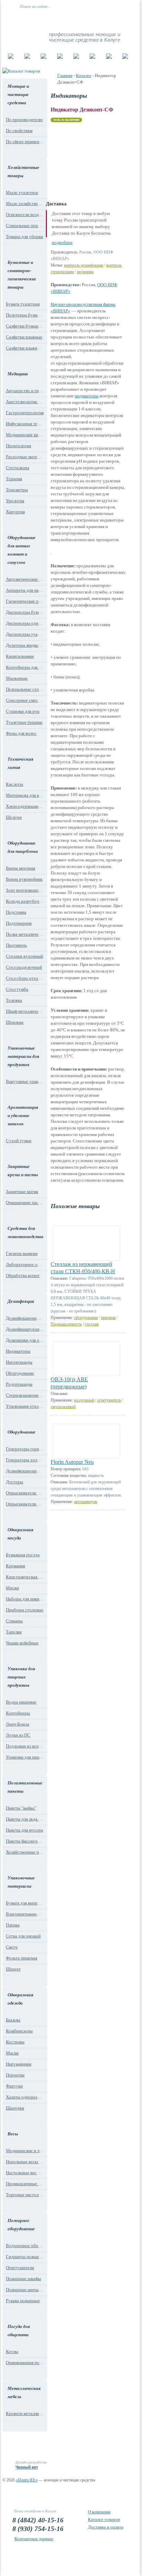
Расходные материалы (25, 457)
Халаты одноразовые (25, 2097)
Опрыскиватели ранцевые (25, 1504)
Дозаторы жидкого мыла (25, 645)
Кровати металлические (25, 2413)
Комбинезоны (19, 2031)
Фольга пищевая (22, 1958)
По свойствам (19, 131)
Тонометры (17, 490)
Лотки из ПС (18, 1735)
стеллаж (92, 1324)
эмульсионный (63, 1407)
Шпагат (13, 1969)
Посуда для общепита (19, 2331)
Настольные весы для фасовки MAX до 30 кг (25, 2173)
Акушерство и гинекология (25, 391)
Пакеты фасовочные (25, 1841)
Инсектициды (19, 1362)
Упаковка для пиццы (25, 1757)
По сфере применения (25, 142)
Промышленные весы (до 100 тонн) (25, 2184)
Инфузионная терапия (25, 424)
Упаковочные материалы (21, 1882)
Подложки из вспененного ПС (25, 1746)
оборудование (86, 1318)
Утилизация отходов (25, 1406)
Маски (12, 2053)
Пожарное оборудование (21, 2225)
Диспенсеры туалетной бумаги (25, 634)
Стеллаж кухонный (24, 956)
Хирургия (15, 512)
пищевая (108, 1318)
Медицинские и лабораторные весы (25, 2151)
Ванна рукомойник (24, 879)
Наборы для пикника (25, 1599)
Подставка (16, 912)
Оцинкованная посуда (25, 2363)
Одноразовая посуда (21, 1534)
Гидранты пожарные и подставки (25, 2257)
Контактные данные (34, 2539)
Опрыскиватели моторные (25, 1493)
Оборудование (20, 1373)
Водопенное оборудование (25, 2246)
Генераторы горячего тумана (25, 1449)
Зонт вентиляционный (25, 890)
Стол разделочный (24, 967)
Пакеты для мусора (24, 1830)
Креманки (16, 1566)
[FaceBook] (114, 20)
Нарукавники (19, 2064)
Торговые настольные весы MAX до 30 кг (25, 2195)
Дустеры (14, 1482)
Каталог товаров (104, 2519)
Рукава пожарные (23, 2301)
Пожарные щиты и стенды (25, 2290)
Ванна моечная (21, 868)
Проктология (18, 446)
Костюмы (15, 2042)
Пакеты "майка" (21, 1808)
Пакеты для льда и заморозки (25, 1819)
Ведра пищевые (21, 1702)
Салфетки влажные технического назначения (25, 348)
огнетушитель (109, 1400)
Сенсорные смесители (25, 700)
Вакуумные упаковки (25, 1081)
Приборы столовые (25, 1610)
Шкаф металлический (25, 1011)
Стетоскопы (18, 468)
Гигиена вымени (22, 1253)
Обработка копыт (23, 1275)
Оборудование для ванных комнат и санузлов (22, 550)
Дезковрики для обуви (25, 1340)
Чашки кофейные (22, 1643)
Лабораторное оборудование (25, 1264)
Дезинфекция (21, 1301)
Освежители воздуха (25, 214)
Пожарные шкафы (23, 2279)
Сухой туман (19, 1141)
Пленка (13, 1925)
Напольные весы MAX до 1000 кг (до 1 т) (25, 2162)
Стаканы (14, 1621)
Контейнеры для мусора (25, 667)
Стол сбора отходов (25, 978)
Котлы (12, 2352)
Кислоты (14, 784)
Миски (12, 1588)
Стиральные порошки (25, 226)
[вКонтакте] (106, 20)
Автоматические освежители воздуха (25, 579)
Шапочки (15, 2108)
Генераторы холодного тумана (25, 1460)
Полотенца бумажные (25, 315)
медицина (85, 272)
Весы (13, 2134)
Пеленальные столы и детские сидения (25, 689)
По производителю (24, 120)
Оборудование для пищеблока (23, 847)
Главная (65, 76)
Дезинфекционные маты (25, 1318)
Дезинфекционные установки (25, 1471)
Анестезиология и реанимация (25, 402)
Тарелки (14, 1632)
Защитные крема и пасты (23, 1171)
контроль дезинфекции (84, 265)
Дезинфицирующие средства (25, 1329)
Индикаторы (18, 1351)
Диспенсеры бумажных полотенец (25, 612)
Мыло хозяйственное (25, 203)
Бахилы (13, 2020)
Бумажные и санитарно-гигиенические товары (22, 275)
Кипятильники (20, 656)
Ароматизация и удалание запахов (23, 1115)
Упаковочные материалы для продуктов (23, 1056)
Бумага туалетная (23, 304)
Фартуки (14, 2086)
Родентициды (19, 1384)
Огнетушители (20, 2268)
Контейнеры (18, 1713)
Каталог (84, 76)
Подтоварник (19, 923)
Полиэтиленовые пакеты (24, 1787)
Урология (15, 501)
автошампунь (86, 1502)
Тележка (14, 1000)
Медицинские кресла (25, 435)
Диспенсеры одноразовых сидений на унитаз (25, 623)
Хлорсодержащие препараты (25, 806)
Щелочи (14, 817)
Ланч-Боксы (18, 1724)
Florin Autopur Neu (72, 1462)
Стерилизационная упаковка (25, 1395)
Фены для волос (21, 733)
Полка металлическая (25, 934)
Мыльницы (17, 678)
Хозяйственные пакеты (25, 1852)
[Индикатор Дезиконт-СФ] (82, 159)
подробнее (62, 242)
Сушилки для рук (23, 711)
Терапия (14, 479)
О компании (99, 2512)
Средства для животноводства (24, 1232)
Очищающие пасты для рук (25, 1203)
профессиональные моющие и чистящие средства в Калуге (85, 37)
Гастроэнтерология (25, 413)
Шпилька (15, 1022)
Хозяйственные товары (23, 171)
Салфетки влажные (24, 337)
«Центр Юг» (27, 2480)
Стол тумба (17, 989)
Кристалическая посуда (25, 1577)
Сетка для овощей (23, 1936)
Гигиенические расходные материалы (25, 601)
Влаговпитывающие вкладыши (25, 1914)
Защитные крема (22, 1192)
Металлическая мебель (24, 2392)
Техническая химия (21, 763)
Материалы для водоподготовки (25, 795)
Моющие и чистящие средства (18, 94)
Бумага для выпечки (25, 1903)
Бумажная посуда (23, 1555)
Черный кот (27, 2467)
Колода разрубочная (25, 901)
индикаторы (87, 396)
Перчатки (15, 2075)
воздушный (84, 1400)
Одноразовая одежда (21, 1999)
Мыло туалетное (22, 192)
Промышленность (66, 1324)
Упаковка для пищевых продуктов (21, 1677)
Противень (16, 945)
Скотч (12, 1947)
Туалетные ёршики (24, 722)
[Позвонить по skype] (122, 20)
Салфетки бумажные (25, 326)
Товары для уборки (24, 237)
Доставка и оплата (106, 2527)
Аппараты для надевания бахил (25, 590)
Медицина (18, 374)
